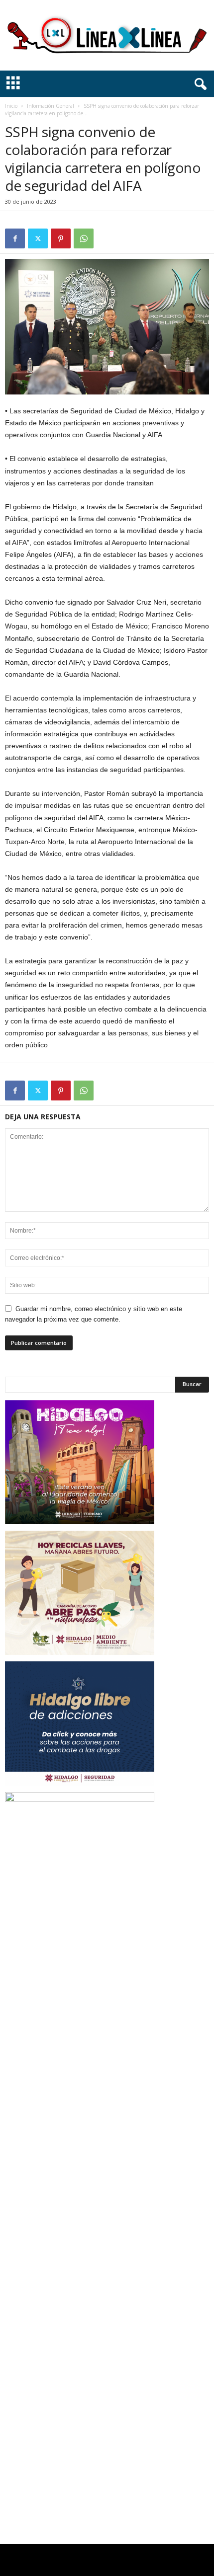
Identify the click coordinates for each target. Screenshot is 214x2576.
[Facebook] (15, 238)
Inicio (11, 106)
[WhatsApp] (84, 238)
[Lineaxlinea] (107, 35)
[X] (38, 238)
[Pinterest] (61, 238)
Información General (51, 106)
